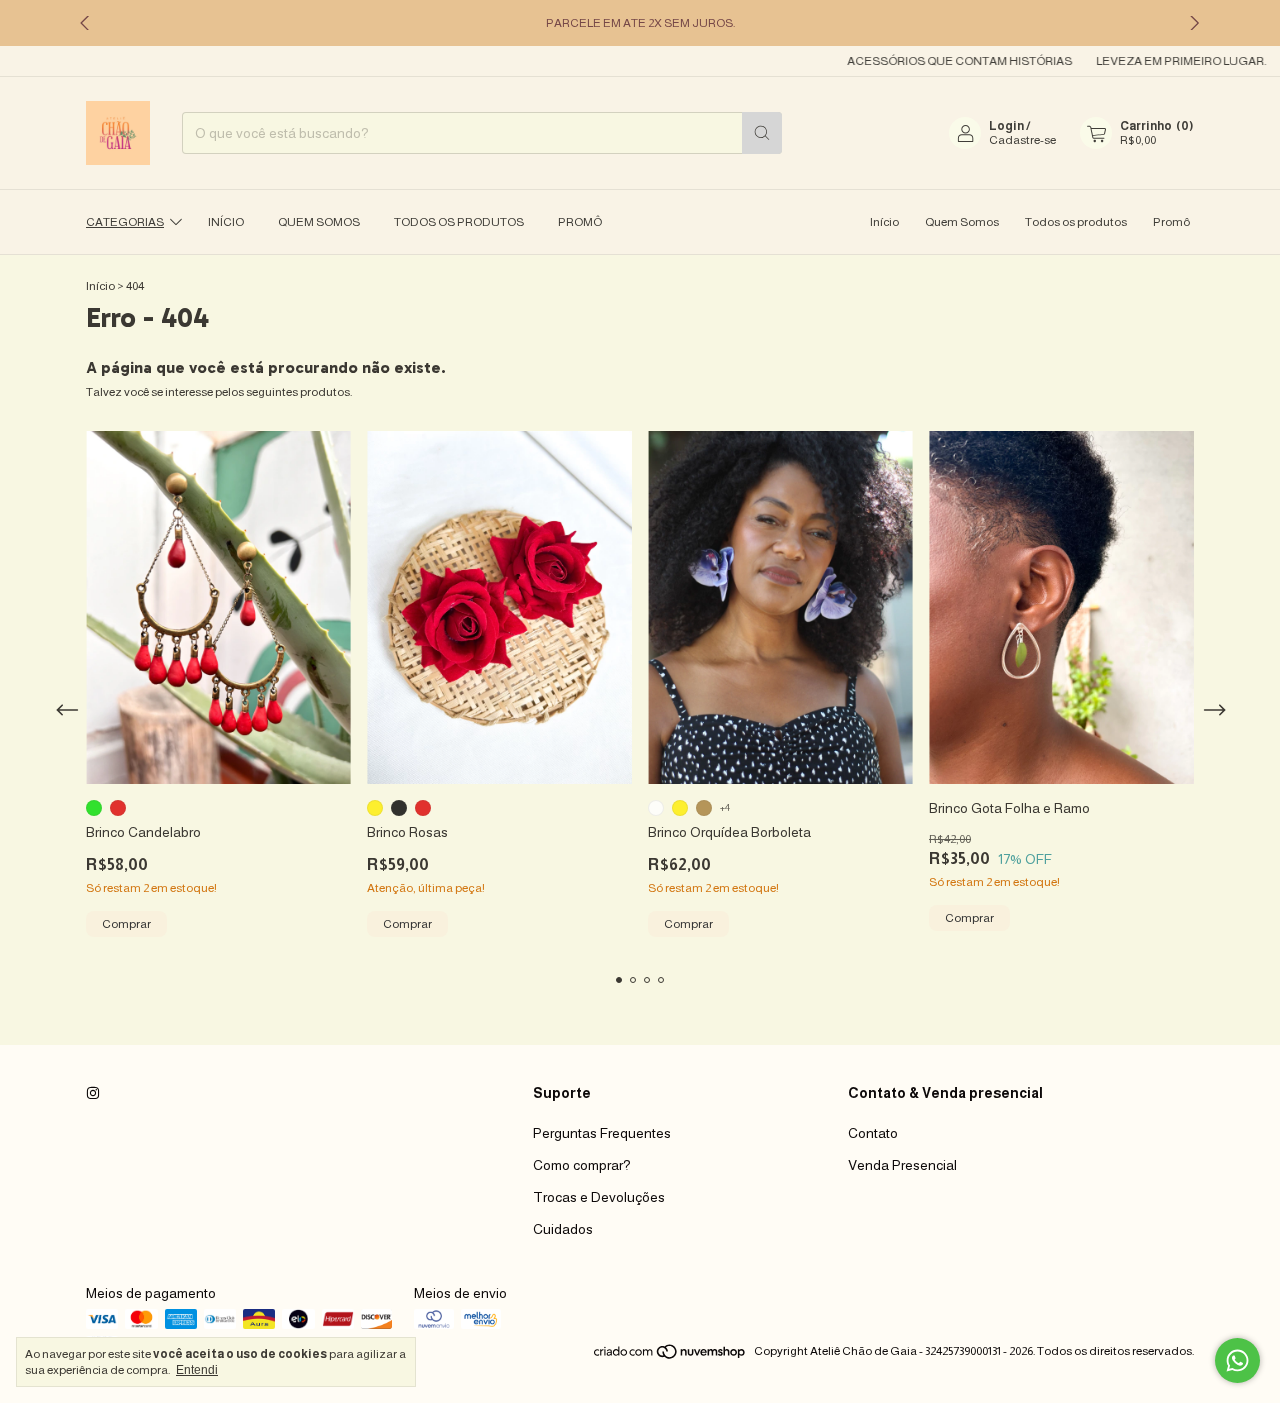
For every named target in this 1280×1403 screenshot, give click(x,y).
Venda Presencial (902, 1165)
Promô (580, 222)
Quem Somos (319, 222)
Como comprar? (582, 1165)
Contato (873, 1133)
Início (226, 222)
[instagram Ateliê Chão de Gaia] (93, 1093)
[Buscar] (762, 133)
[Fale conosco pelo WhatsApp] (1237, 1360)
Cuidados (563, 1229)
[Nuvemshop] (670, 1356)
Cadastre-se (1022, 140)
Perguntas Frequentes (602, 1133)
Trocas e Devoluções (599, 1197)
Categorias (125, 222)
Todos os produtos (459, 222)
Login (1006, 126)
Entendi (197, 1370)
